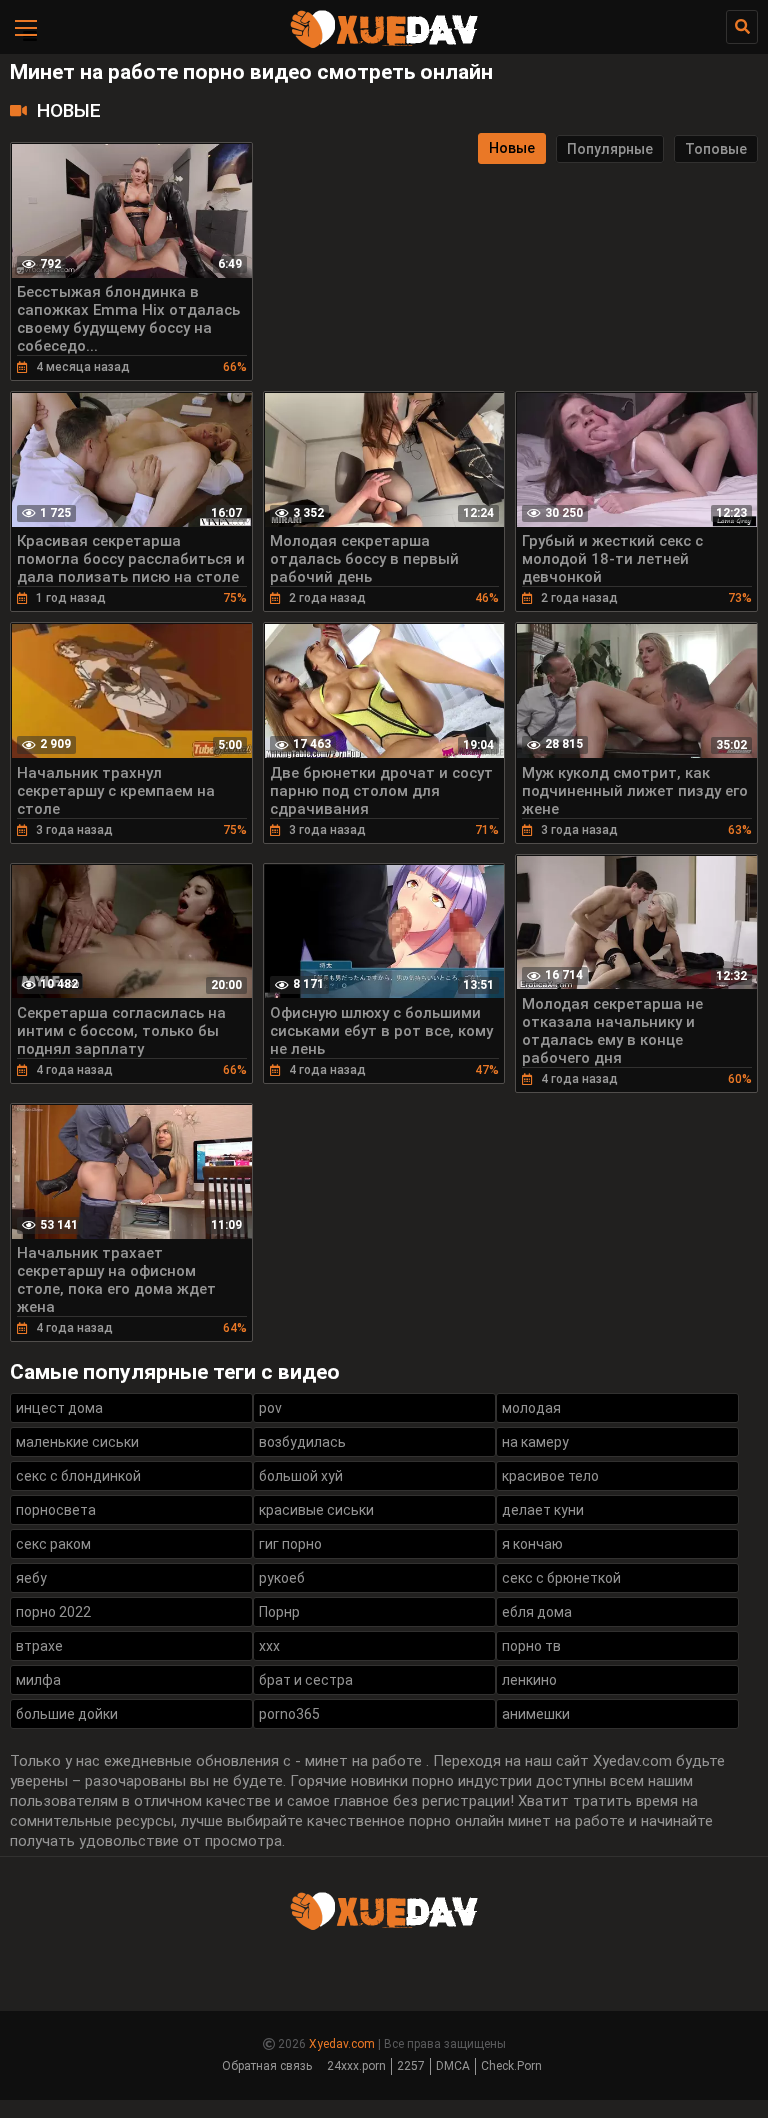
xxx (269, 1646)
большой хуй (301, 1476)
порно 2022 (53, 1612)
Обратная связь (267, 2066)
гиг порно (290, 1544)
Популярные (610, 149)
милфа (38, 1680)
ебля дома (537, 1612)
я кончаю (532, 1544)
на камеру (535, 1442)
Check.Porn (511, 2066)
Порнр (279, 1612)
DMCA (453, 2066)
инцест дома (59, 1408)
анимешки (536, 1714)
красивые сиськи (316, 1510)
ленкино (529, 1680)
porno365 (289, 1714)
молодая (531, 1408)
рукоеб (282, 1578)
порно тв (531, 1646)
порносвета (56, 1510)
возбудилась (302, 1442)
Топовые (716, 149)
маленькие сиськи (77, 1442)
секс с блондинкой (78, 1476)
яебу (31, 1578)
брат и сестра (306, 1680)
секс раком (53, 1544)
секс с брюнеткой (561, 1578)
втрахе (39, 1646)
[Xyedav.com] (384, 45)
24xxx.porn (356, 2066)
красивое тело (550, 1476)
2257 (411, 2066)
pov (270, 1408)
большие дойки (67, 1714)
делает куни (543, 1510)
